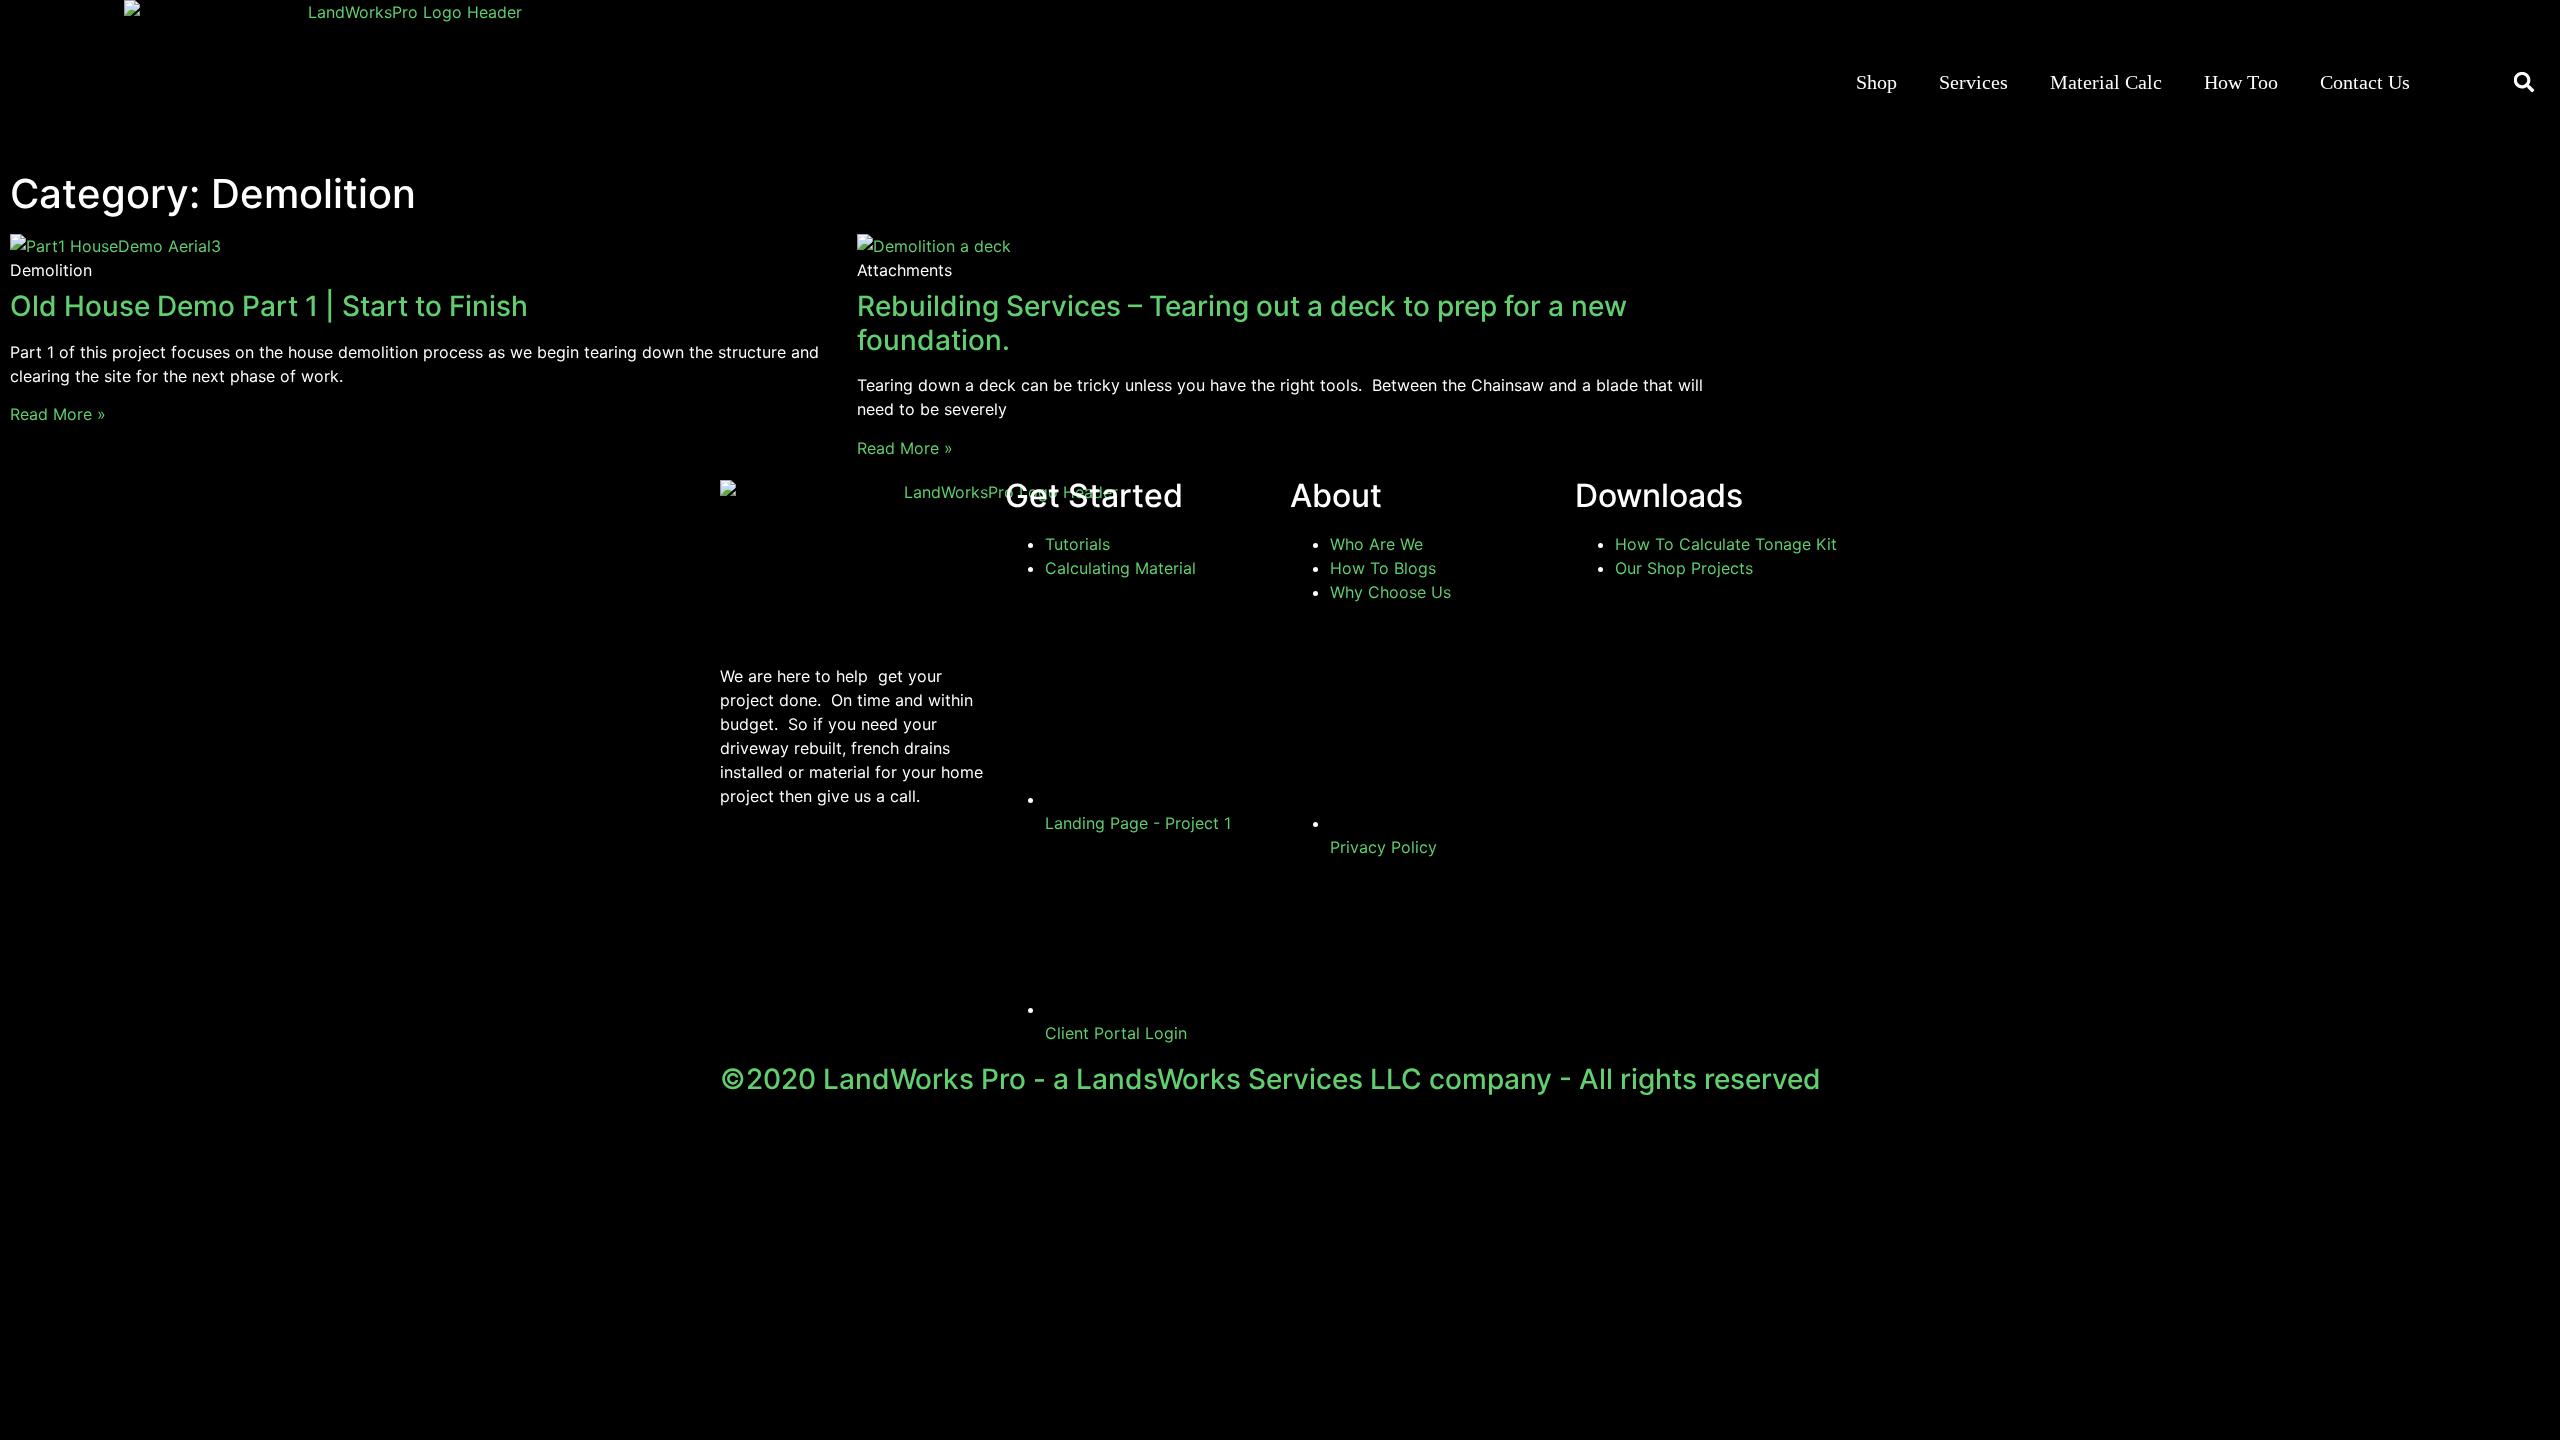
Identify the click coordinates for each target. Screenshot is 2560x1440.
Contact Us (2365, 82)
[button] (2524, 82)
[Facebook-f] (745, 867)
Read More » (58, 414)
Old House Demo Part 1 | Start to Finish (269, 306)
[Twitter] (855, 867)
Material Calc (2106, 82)
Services (1973, 82)
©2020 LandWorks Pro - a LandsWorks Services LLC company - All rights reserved (1270, 1079)
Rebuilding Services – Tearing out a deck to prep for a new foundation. (1242, 323)
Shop (1876, 82)
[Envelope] (910, 867)
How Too (2241, 82)
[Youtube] (800, 867)
